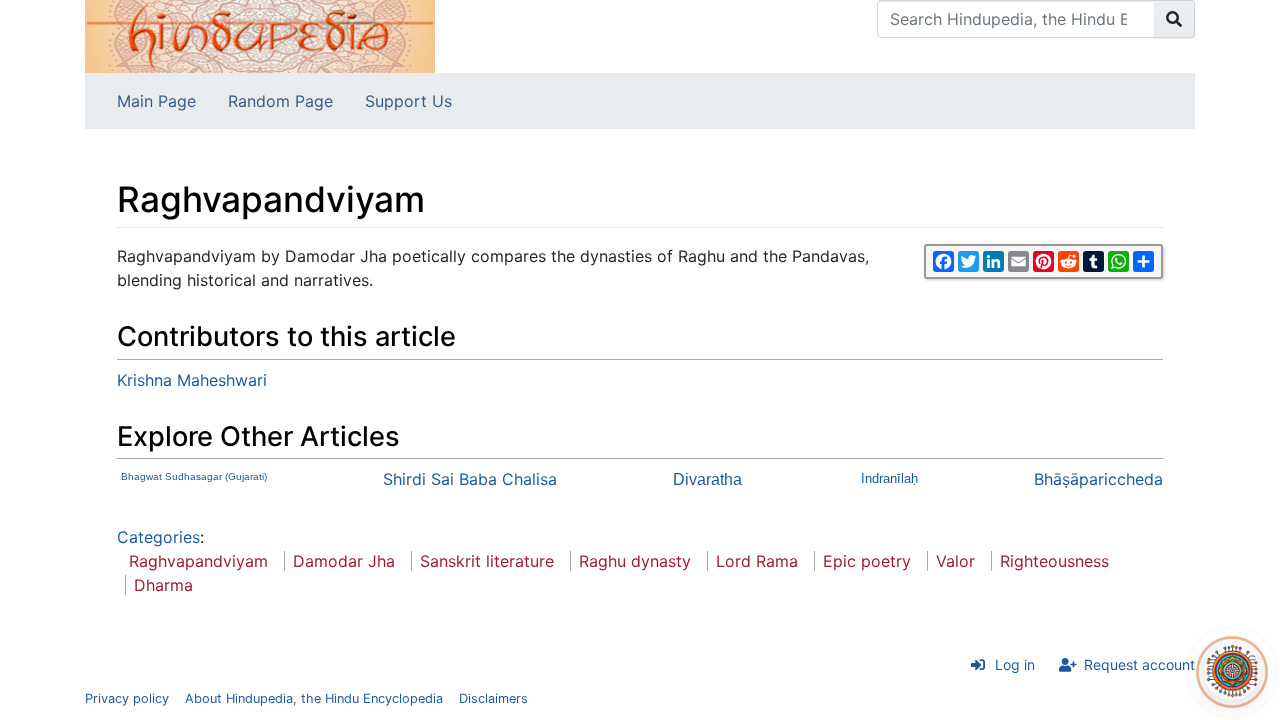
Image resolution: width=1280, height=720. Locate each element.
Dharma (163, 585)
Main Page (156, 101)
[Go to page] (1174, 19)
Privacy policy (127, 698)
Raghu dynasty (635, 561)
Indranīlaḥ (889, 478)
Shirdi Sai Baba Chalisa (470, 479)
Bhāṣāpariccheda (1098, 479)
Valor (955, 561)
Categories (158, 537)
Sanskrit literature (487, 561)
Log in (1015, 664)
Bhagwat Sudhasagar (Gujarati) (194, 476)
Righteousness (1054, 561)
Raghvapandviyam (198, 561)
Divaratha (707, 479)
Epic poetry (867, 561)
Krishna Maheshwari (192, 380)
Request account (1139, 664)
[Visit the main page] (260, 35)
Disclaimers (493, 698)
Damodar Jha (344, 561)
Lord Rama (757, 561)
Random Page (280, 101)
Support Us (408, 101)
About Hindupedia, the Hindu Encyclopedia (314, 698)
